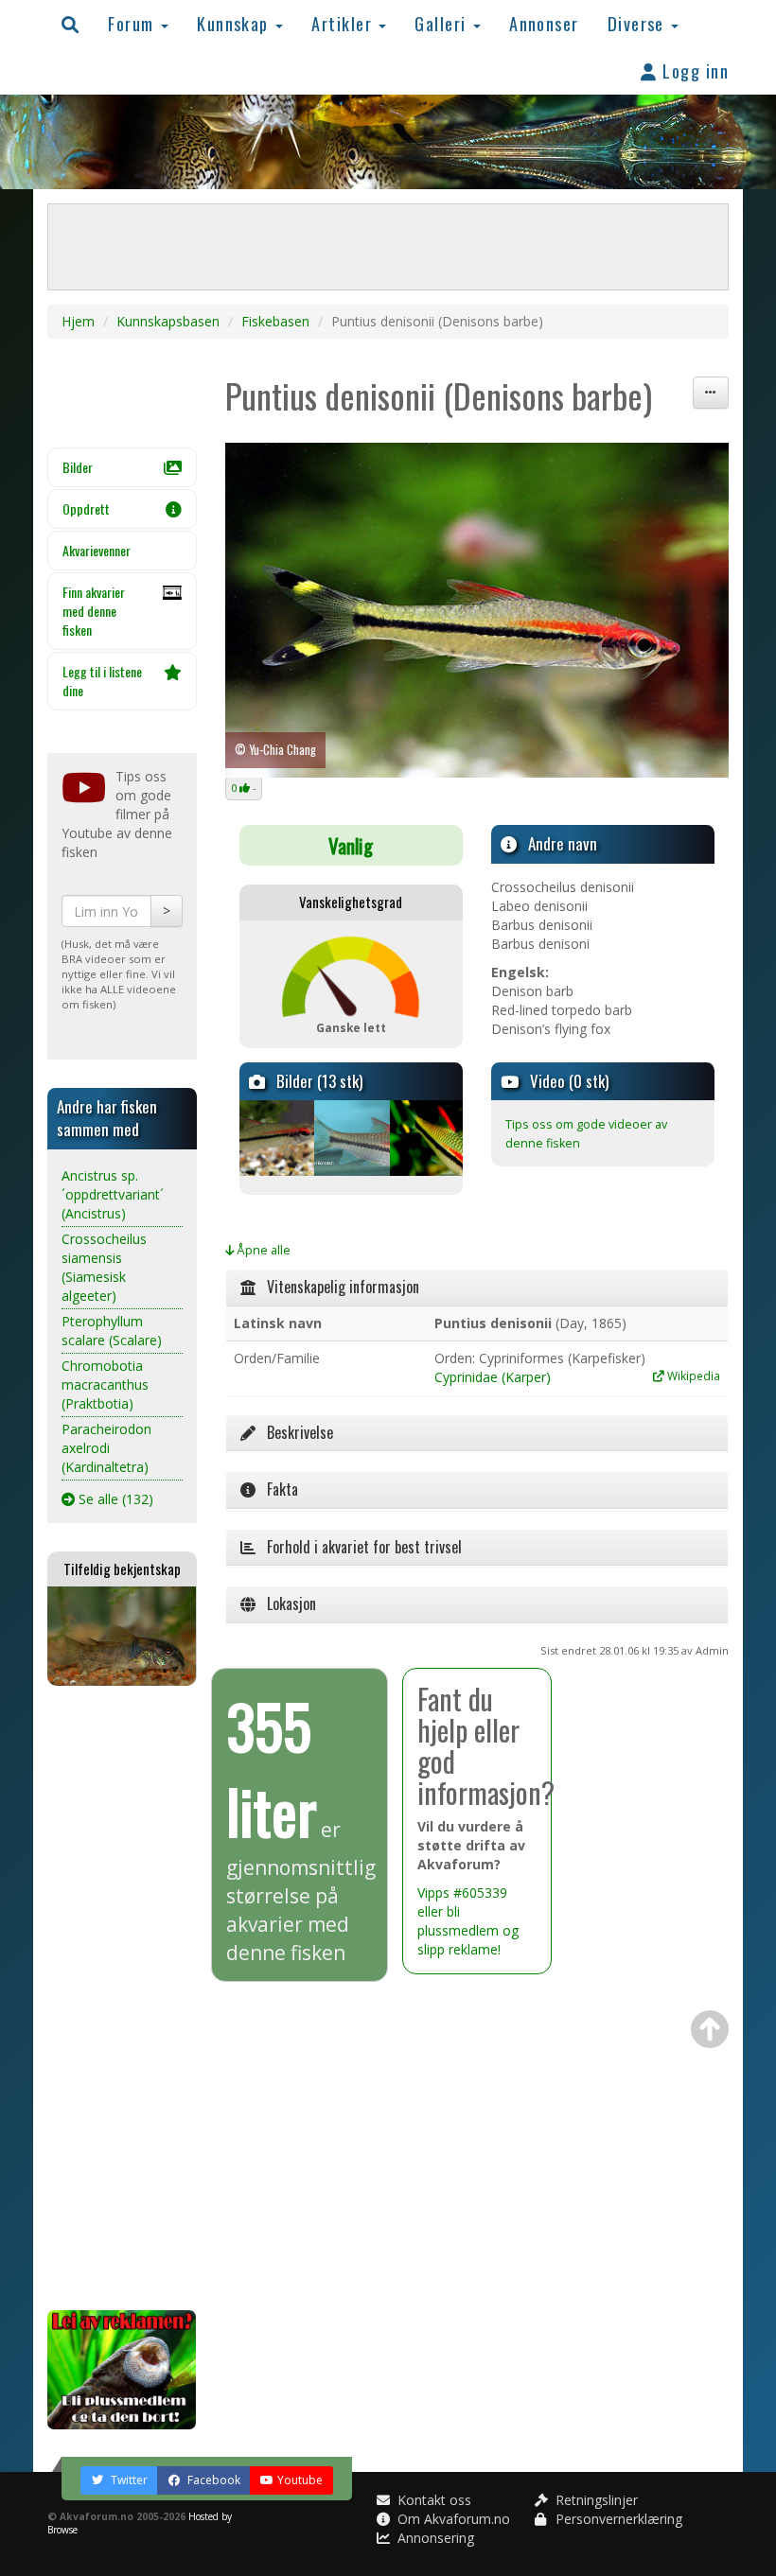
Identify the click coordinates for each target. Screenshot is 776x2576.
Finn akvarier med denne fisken (94, 611)
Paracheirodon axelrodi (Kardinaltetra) (106, 1448)
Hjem (78, 321)
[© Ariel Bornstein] (351, 1138)
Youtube (300, 2480)
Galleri (443, 23)
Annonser (544, 23)
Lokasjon (286, 1603)
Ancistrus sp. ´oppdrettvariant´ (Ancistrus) (113, 1194)
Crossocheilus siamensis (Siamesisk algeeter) (104, 1267)
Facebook (212, 2480)
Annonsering (434, 2538)
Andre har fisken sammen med (107, 1118)
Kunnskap (235, 23)
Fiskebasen (275, 321)
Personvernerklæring (617, 2519)
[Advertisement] (122, 1998)
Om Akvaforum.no (452, 2519)
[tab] (477, 1288)
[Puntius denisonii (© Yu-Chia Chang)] (477, 611)
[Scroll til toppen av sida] (710, 2029)
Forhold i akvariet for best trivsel (359, 1547)
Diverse (639, 23)
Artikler (344, 23)
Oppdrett (86, 508)
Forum (133, 23)
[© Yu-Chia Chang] (276, 1138)
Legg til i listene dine (102, 681)
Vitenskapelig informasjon (337, 1287)
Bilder (78, 467)
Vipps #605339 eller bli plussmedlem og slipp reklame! (468, 1921)
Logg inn (693, 70)
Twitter (128, 2480)
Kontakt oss (432, 2500)
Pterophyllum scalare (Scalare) (112, 1331)
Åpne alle (262, 1250)
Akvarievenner (97, 550)
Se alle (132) (114, 1499)
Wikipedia (692, 1376)
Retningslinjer (595, 2500)
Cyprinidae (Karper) (493, 1377)
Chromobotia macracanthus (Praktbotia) (105, 1384)
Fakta (277, 1489)
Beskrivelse (294, 1432)
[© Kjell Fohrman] (426, 1138)
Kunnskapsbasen (168, 321)
